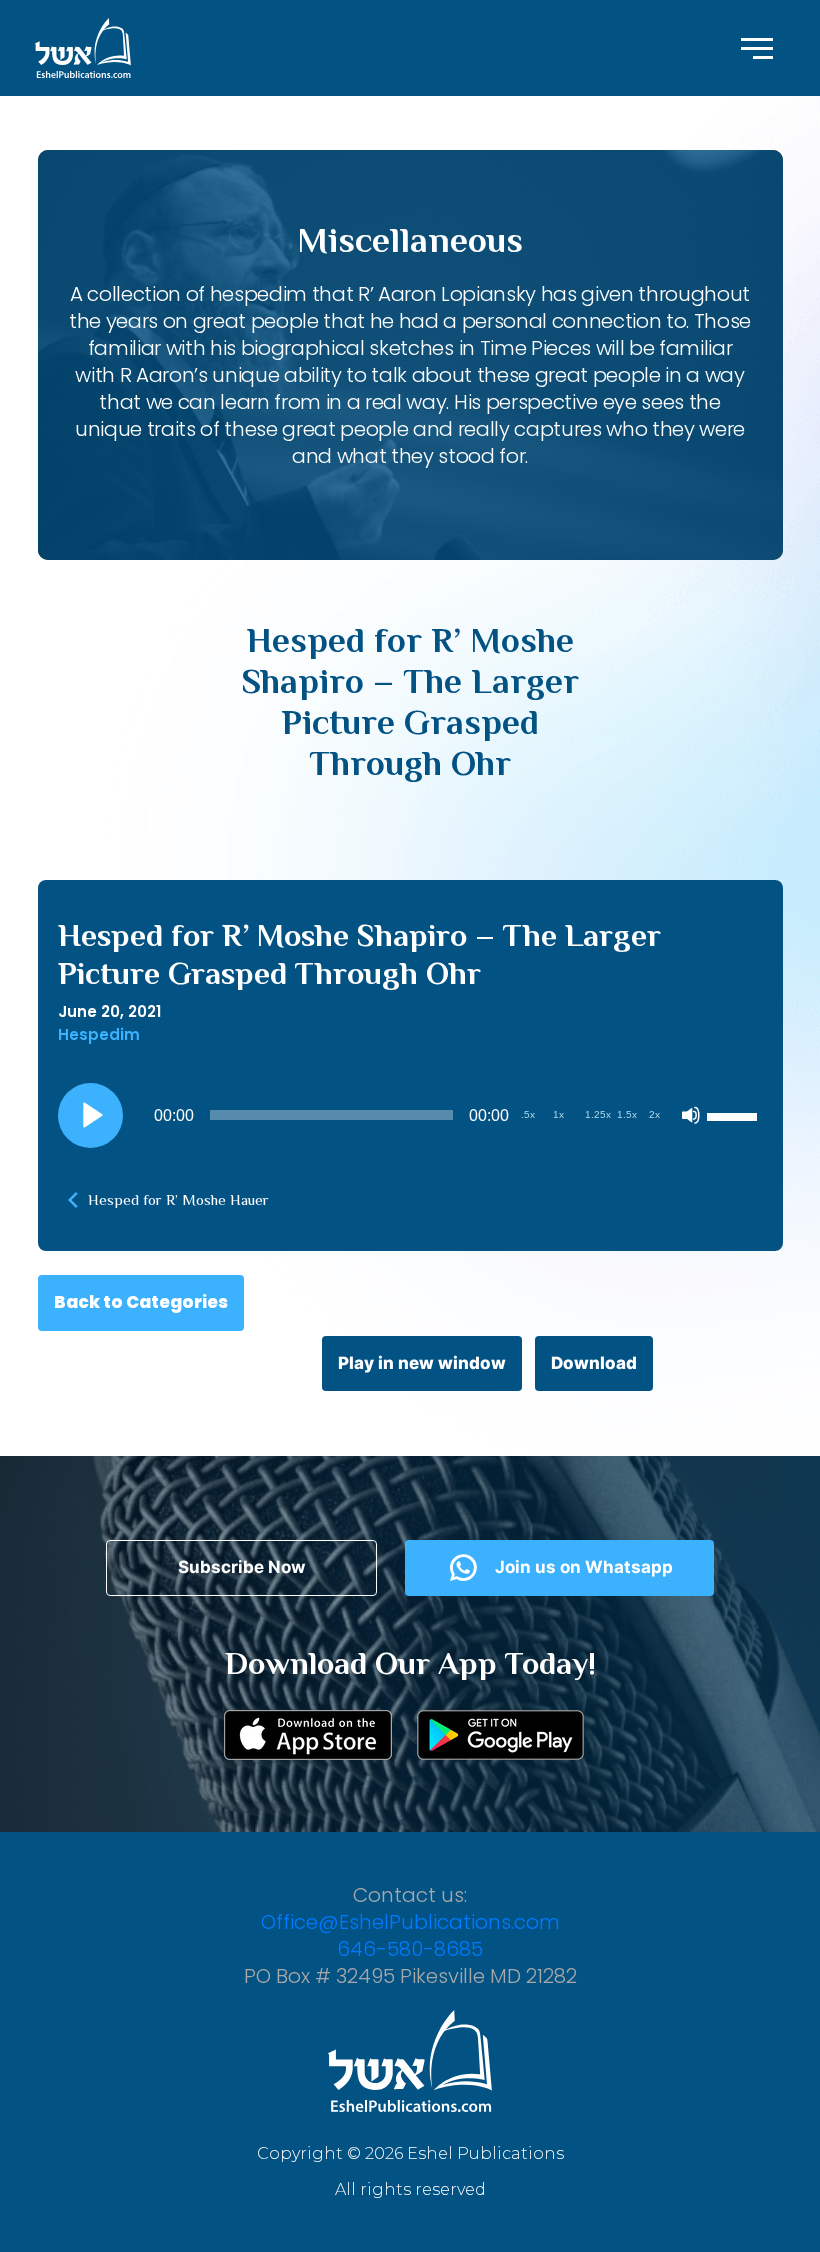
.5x (528, 1114)
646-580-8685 (410, 1949)
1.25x (598, 1114)
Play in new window (422, 1363)
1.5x (627, 1114)
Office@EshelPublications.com (410, 1922)
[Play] (90, 1115)
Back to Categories (141, 1302)
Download (594, 1363)
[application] (410, 1115)
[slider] (735, 1115)
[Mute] (691, 1115)
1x (558, 1114)
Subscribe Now (241, 1567)
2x (654, 1114)
